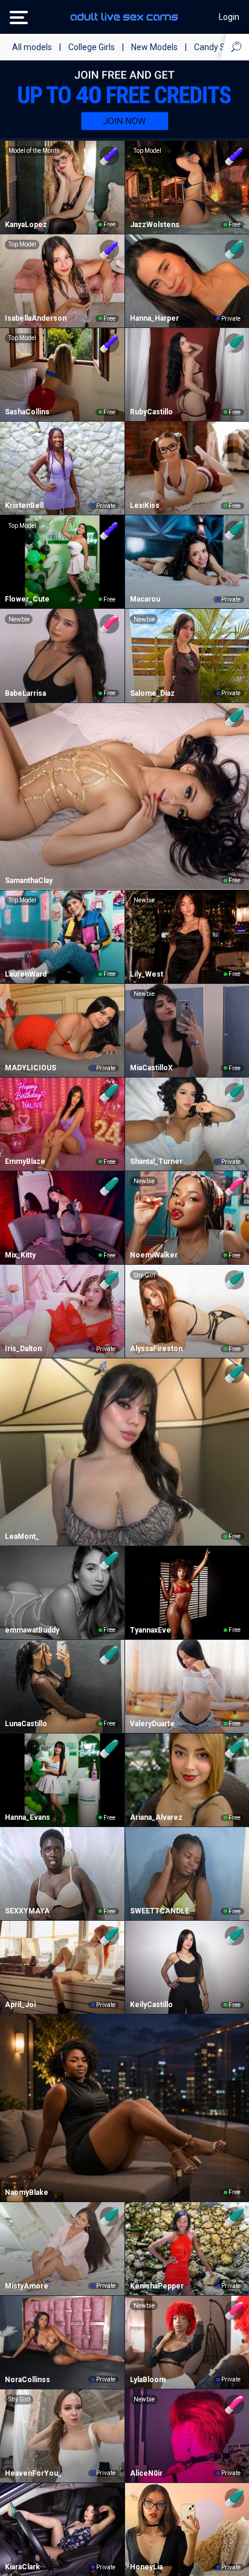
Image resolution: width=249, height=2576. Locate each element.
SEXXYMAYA (27, 1911)
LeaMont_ (22, 1537)
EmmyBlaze (25, 1161)
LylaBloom (148, 2380)
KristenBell (24, 506)
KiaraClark (22, 2567)
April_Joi (20, 2005)
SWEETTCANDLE (160, 1911)
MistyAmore (27, 2286)
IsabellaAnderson (36, 318)
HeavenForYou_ (33, 2473)
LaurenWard (26, 974)
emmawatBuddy (32, 1630)
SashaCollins (27, 412)
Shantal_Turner (156, 1161)
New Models (154, 47)
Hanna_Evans (27, 1817)
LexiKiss (145, 506)
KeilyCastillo (151, 2005)
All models (32, 47)
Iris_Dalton (23, 1349)
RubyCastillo (151, 412)
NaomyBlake (27, 2192)
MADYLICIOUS (31, 1068)
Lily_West (147, 974)
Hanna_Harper (154, 318)
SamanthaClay (29, 881)
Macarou (145, 599)
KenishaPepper (157, 2286)
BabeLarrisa (25, 693)
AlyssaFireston (156, 1349)
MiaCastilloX (151, 1068)
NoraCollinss (27, 2380)
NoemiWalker (154, 1255)
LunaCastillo (26, 1724)
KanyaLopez (26, 225)
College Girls (92, 47)
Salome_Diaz (152, 693)
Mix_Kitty (20, 1255)
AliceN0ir (146, 2473)
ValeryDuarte (152, 1724)
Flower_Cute (27, 599)
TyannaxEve (150, 1630)
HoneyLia (146, 2567)
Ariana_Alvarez (156, 1817)
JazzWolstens (155, 225)
